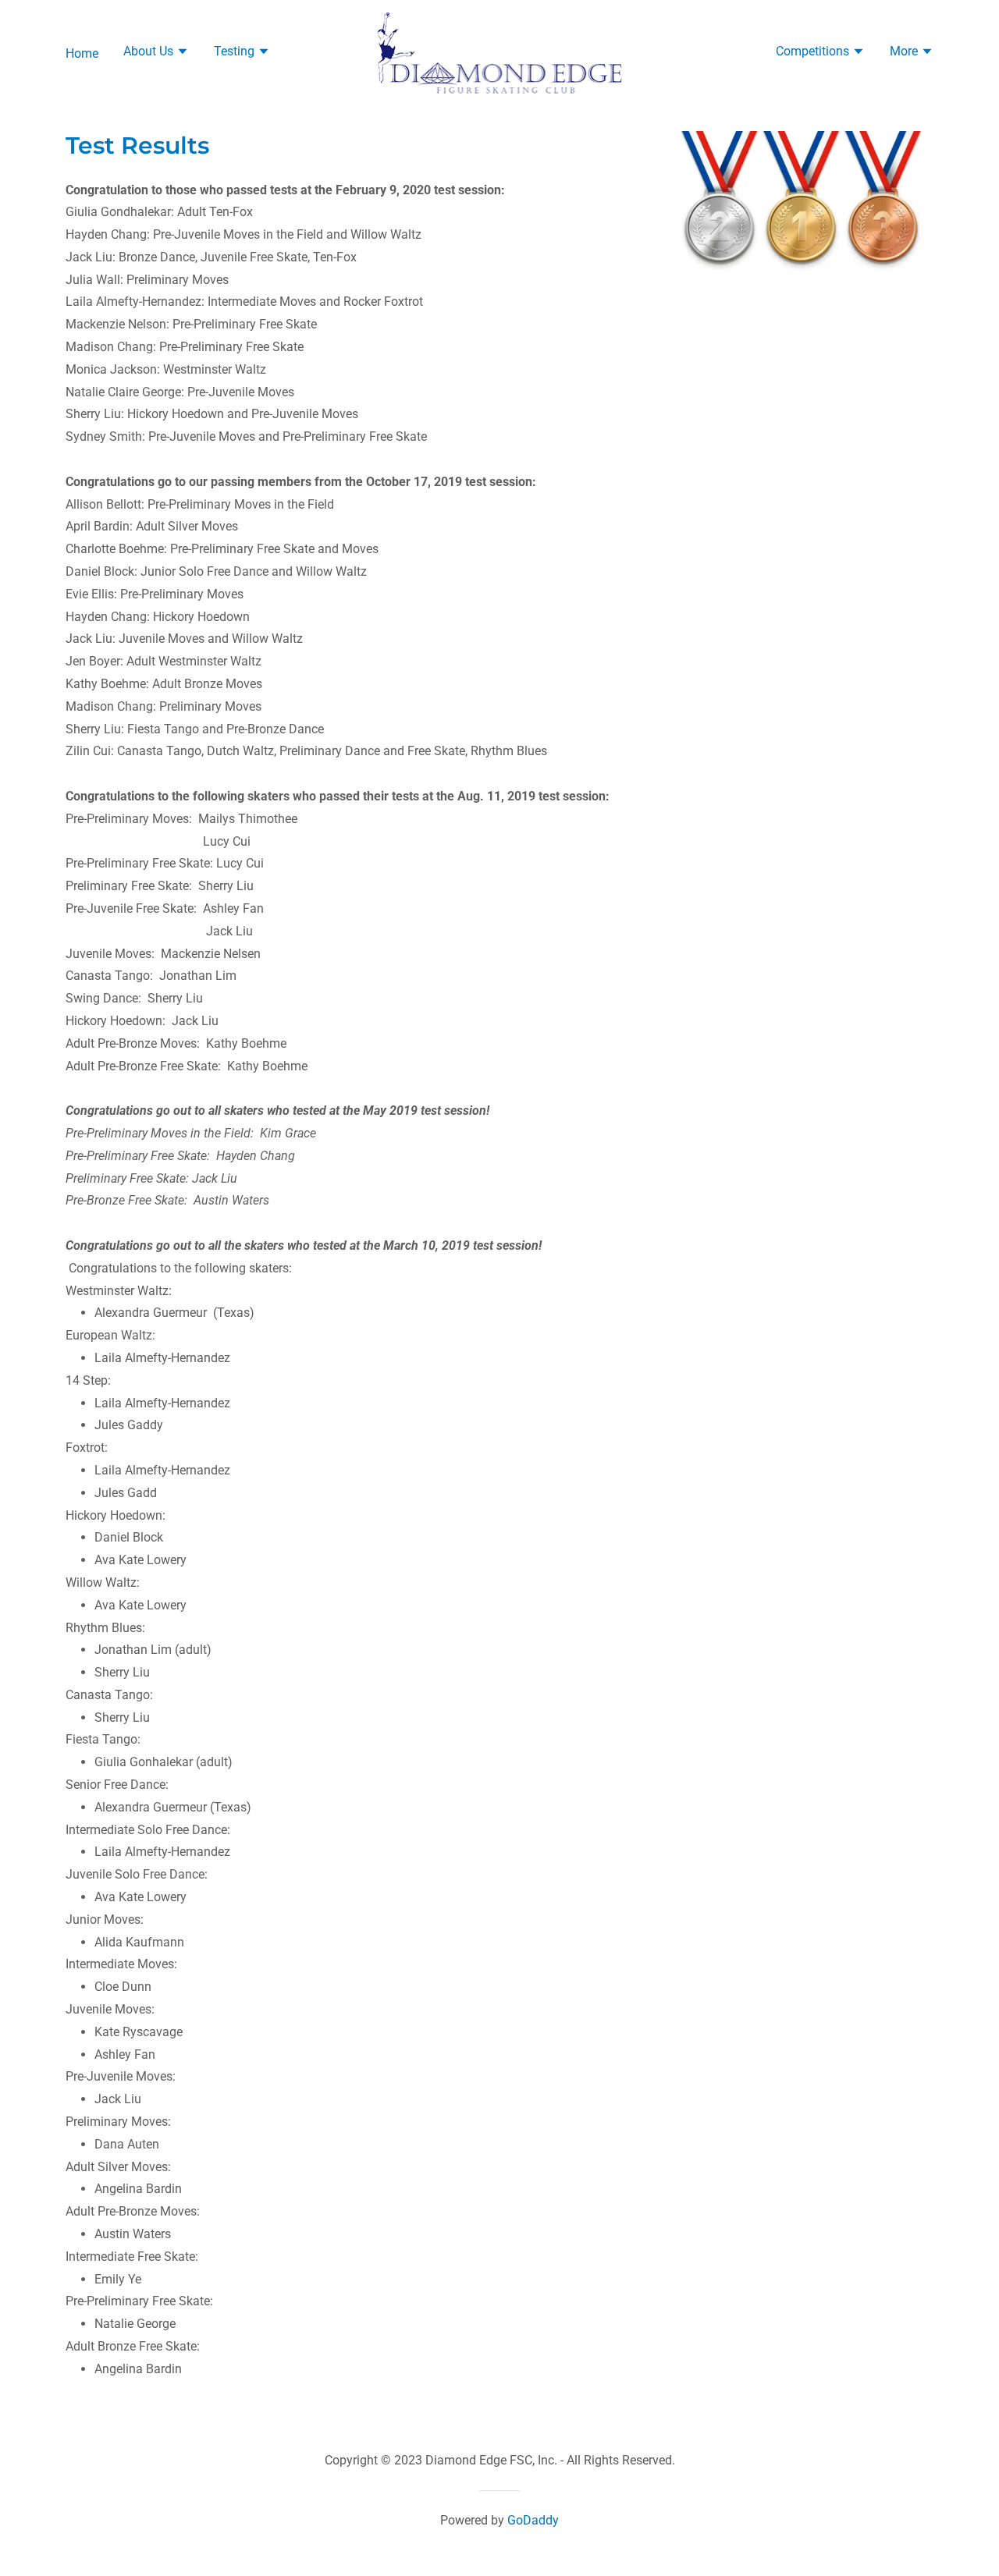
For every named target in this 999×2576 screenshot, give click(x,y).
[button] (156, 53)
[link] (500, 52)
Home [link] (82, 53)
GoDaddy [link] (533, 2520)
